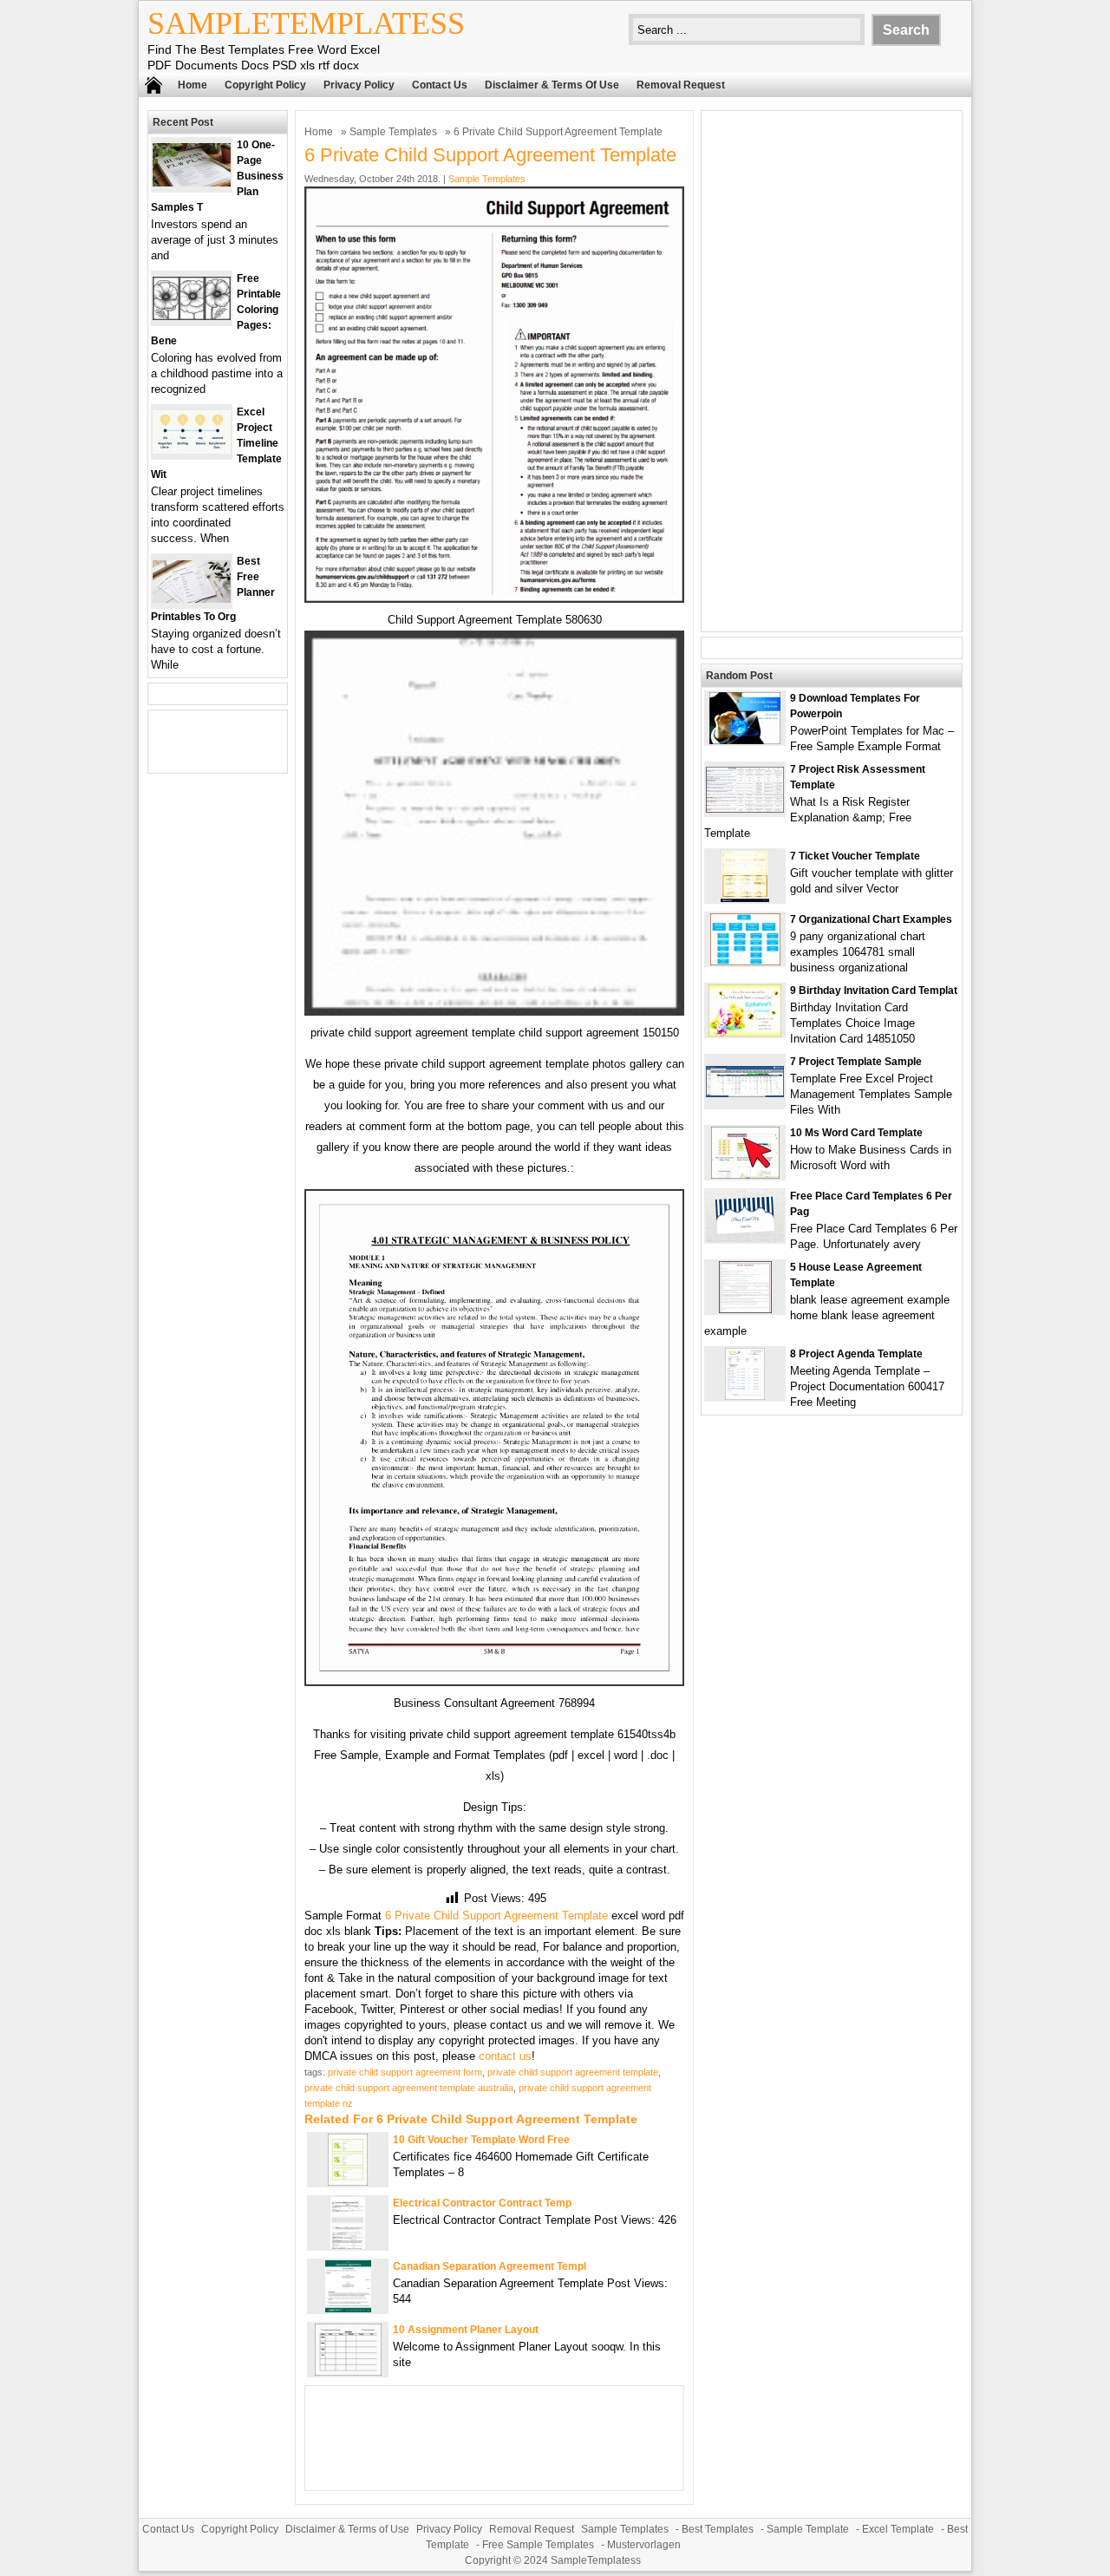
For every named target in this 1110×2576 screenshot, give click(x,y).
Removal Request (681, 85)
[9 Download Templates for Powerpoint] (745, 740)
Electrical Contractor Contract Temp (482, 2203)
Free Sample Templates (538, 2545)
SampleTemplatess (306, 23)
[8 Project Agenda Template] (745, 1396)
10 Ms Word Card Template (856, 1133)
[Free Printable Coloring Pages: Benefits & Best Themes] (192, 316)
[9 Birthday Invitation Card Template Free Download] (745, 1033)
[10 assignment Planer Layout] (348, 2372)
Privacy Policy (359, 85)
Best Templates (718, 2529)
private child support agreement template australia (409, 2088)
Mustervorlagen (644, 2545)
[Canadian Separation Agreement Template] (348, 2308)
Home (193, 85)
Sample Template (808, 2529)
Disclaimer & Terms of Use (552, 85)
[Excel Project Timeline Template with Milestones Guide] (192, 450)
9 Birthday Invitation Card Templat (874, 991)
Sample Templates (393, 132)
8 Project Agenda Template (856, 1354)
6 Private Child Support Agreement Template (496, 1916)
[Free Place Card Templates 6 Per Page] (745, 1238)
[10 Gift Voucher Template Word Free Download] (348, 2182)
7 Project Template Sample (856, 1062)
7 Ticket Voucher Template (855, 856)
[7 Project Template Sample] (745, 1093)
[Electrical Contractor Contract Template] (348, 2245)
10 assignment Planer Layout (466, 2330)
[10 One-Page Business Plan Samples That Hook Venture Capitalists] (192, 183)
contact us (505, 2056)
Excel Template (898, 2529)
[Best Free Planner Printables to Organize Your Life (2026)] (192, 599)
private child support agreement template (573, 2072)
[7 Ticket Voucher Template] (745, 898)
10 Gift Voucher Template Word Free (481, 2140)
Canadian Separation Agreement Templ (490, 2266)
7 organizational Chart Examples (871, 919)
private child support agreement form (405, 2072)
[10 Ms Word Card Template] (745, 1175)
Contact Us (440, 85)
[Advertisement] (832, 371)
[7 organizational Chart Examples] (745, 961)
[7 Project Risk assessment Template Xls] (745, 809)
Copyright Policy (265, 85)
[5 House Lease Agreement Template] (745, 1309)
